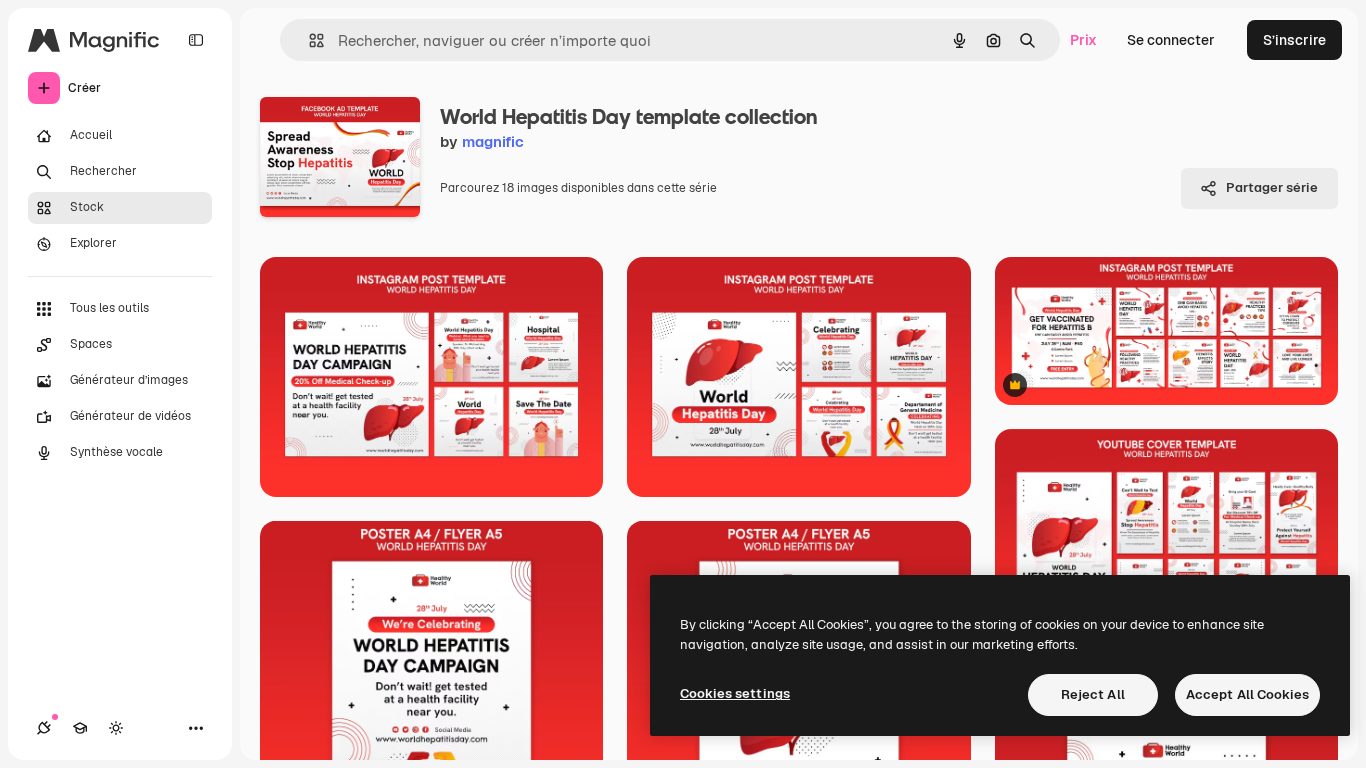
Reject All (1093, 694)
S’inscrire (1294, 40)
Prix (1083, 40)
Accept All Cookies (1247, 694)
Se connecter (1171, 40)
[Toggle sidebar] (196, 40)
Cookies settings (735, 693)
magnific (493, 141)
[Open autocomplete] (308, 40)
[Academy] (80, 728)
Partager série (1272, 187)
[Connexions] (44, 728)
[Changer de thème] (116, 728)
